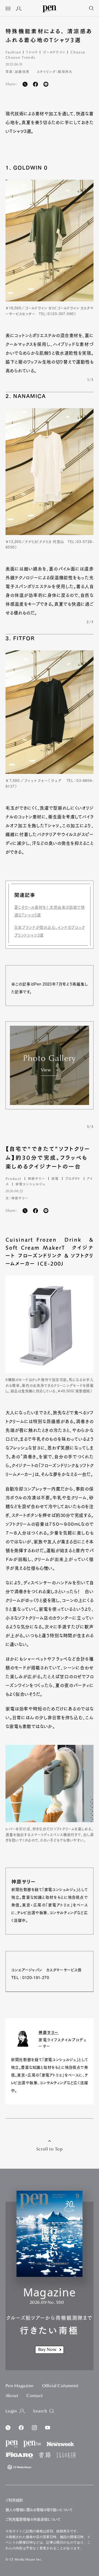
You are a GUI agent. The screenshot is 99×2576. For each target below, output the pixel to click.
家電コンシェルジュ (30, 1184)
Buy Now (47, 2350)
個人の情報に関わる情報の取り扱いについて (39, 2510)
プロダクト (73, 1178)
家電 (55, 1178)
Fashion (13, 52)
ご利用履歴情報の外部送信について (33, 2519)
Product (13, 1178)
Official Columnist (60, 2386)
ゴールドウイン (54, 52)
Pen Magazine (20, 2386)
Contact (35, 2396)
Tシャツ (32, 52)
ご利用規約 (14, 2500)
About (12, 2396)
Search (40, 2411)
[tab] (8, 9)
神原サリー (36, 1178)
